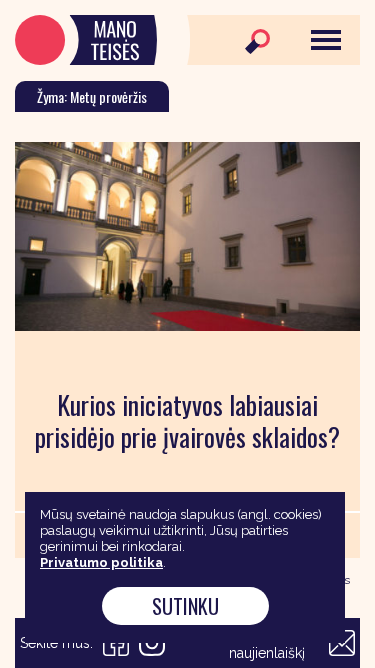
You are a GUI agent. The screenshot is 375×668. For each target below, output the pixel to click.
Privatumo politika (101, 562)
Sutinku (185, 606)
